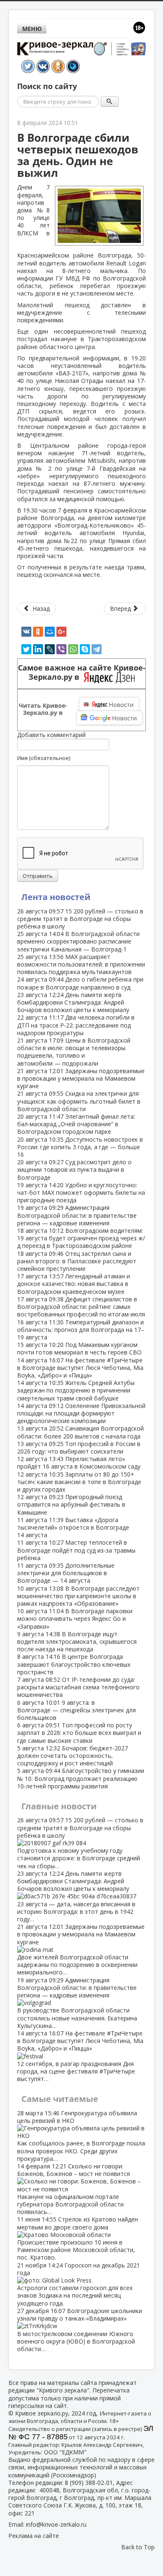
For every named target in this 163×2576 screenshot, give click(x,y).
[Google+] (61, 632)
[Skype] (85, 649)
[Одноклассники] (38, 632)
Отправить (38, 876)
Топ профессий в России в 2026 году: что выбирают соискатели (79, 1447)
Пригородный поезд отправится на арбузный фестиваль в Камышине (71, 1504)
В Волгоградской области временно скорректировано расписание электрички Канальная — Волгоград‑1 (78, 941)
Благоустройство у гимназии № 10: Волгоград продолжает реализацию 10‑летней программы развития (81, 1778)
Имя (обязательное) (44, 758)
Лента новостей (56, 897)
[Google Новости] (110, 718)
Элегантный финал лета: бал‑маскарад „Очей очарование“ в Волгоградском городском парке (76, 1124)
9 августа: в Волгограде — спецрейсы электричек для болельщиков (76, 1710)
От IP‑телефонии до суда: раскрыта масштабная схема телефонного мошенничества (78, 1687)
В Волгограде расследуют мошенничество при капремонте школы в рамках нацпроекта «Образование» (78, 1596)
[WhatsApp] (73, 649)
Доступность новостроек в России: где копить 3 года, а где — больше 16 (80, 1147)
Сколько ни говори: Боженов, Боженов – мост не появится (74, 2189)
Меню (32, 29)
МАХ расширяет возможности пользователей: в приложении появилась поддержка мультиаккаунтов (81, 964)
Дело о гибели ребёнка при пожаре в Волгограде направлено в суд (80, 983)
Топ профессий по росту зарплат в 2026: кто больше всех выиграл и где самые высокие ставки (79, 1733)
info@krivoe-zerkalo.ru (56, 2524)
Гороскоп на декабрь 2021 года (79, 2284)
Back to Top (138, 2547)
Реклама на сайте (34, 2536)
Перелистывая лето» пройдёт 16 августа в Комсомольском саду (79, 1463)
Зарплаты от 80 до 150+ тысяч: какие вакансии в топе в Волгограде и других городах (79, 1482)
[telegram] (97, 649)
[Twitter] (26, 649)
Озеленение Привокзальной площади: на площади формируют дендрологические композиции (81, 1413)
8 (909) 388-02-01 (89, 2483)
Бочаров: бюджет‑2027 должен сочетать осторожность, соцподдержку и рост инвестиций (73, 1756)
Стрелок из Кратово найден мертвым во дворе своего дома (78, 2238)
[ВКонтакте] (26, 632)
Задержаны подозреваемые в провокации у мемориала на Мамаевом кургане (81, 1078)
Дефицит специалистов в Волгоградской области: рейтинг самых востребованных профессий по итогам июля (81, 1307)
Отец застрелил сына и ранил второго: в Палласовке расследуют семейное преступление (77, 1261)
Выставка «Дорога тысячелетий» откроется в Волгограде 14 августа (73, 1527)
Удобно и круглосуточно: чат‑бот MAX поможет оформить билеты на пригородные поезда (81, 1192)
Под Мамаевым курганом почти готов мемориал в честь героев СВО (79, 1348)
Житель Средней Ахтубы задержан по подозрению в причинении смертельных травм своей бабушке (76, 1390)
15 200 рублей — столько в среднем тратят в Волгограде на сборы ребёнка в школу (80, 919)
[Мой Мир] (50, 632)
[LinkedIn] (38, 649)
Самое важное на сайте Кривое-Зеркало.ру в (82, 673)
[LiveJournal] (50, 649)
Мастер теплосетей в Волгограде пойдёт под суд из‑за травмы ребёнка (76, 1550)
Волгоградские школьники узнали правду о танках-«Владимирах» (80, 2330)
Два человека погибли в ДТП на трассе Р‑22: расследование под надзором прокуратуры (76, 1025)
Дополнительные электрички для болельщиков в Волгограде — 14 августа (66, 1573)
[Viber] (61, 649)
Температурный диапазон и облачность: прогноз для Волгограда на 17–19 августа (81, 1330)
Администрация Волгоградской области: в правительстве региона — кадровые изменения (77, 1215)
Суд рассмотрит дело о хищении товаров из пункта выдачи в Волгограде (74, 1169)
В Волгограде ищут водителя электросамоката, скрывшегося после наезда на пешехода (77, 1641)
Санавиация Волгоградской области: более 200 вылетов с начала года (80, 1432)
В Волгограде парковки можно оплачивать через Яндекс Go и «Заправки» (75, 1618)
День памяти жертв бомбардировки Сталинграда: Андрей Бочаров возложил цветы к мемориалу (73, 1002)
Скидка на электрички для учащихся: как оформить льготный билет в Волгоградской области (79, 1101)
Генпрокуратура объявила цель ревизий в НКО (81, 2136)
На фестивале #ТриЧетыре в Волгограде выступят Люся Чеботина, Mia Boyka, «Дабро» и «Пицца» (80, 1368)
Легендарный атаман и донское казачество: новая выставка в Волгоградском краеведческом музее (74, 1284)
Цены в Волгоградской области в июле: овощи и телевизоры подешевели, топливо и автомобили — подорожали (74, 1052)
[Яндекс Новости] (109, 704)
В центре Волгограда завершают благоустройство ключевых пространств (74, 1664)
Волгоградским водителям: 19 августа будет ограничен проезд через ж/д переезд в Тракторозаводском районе (81, 1238)
